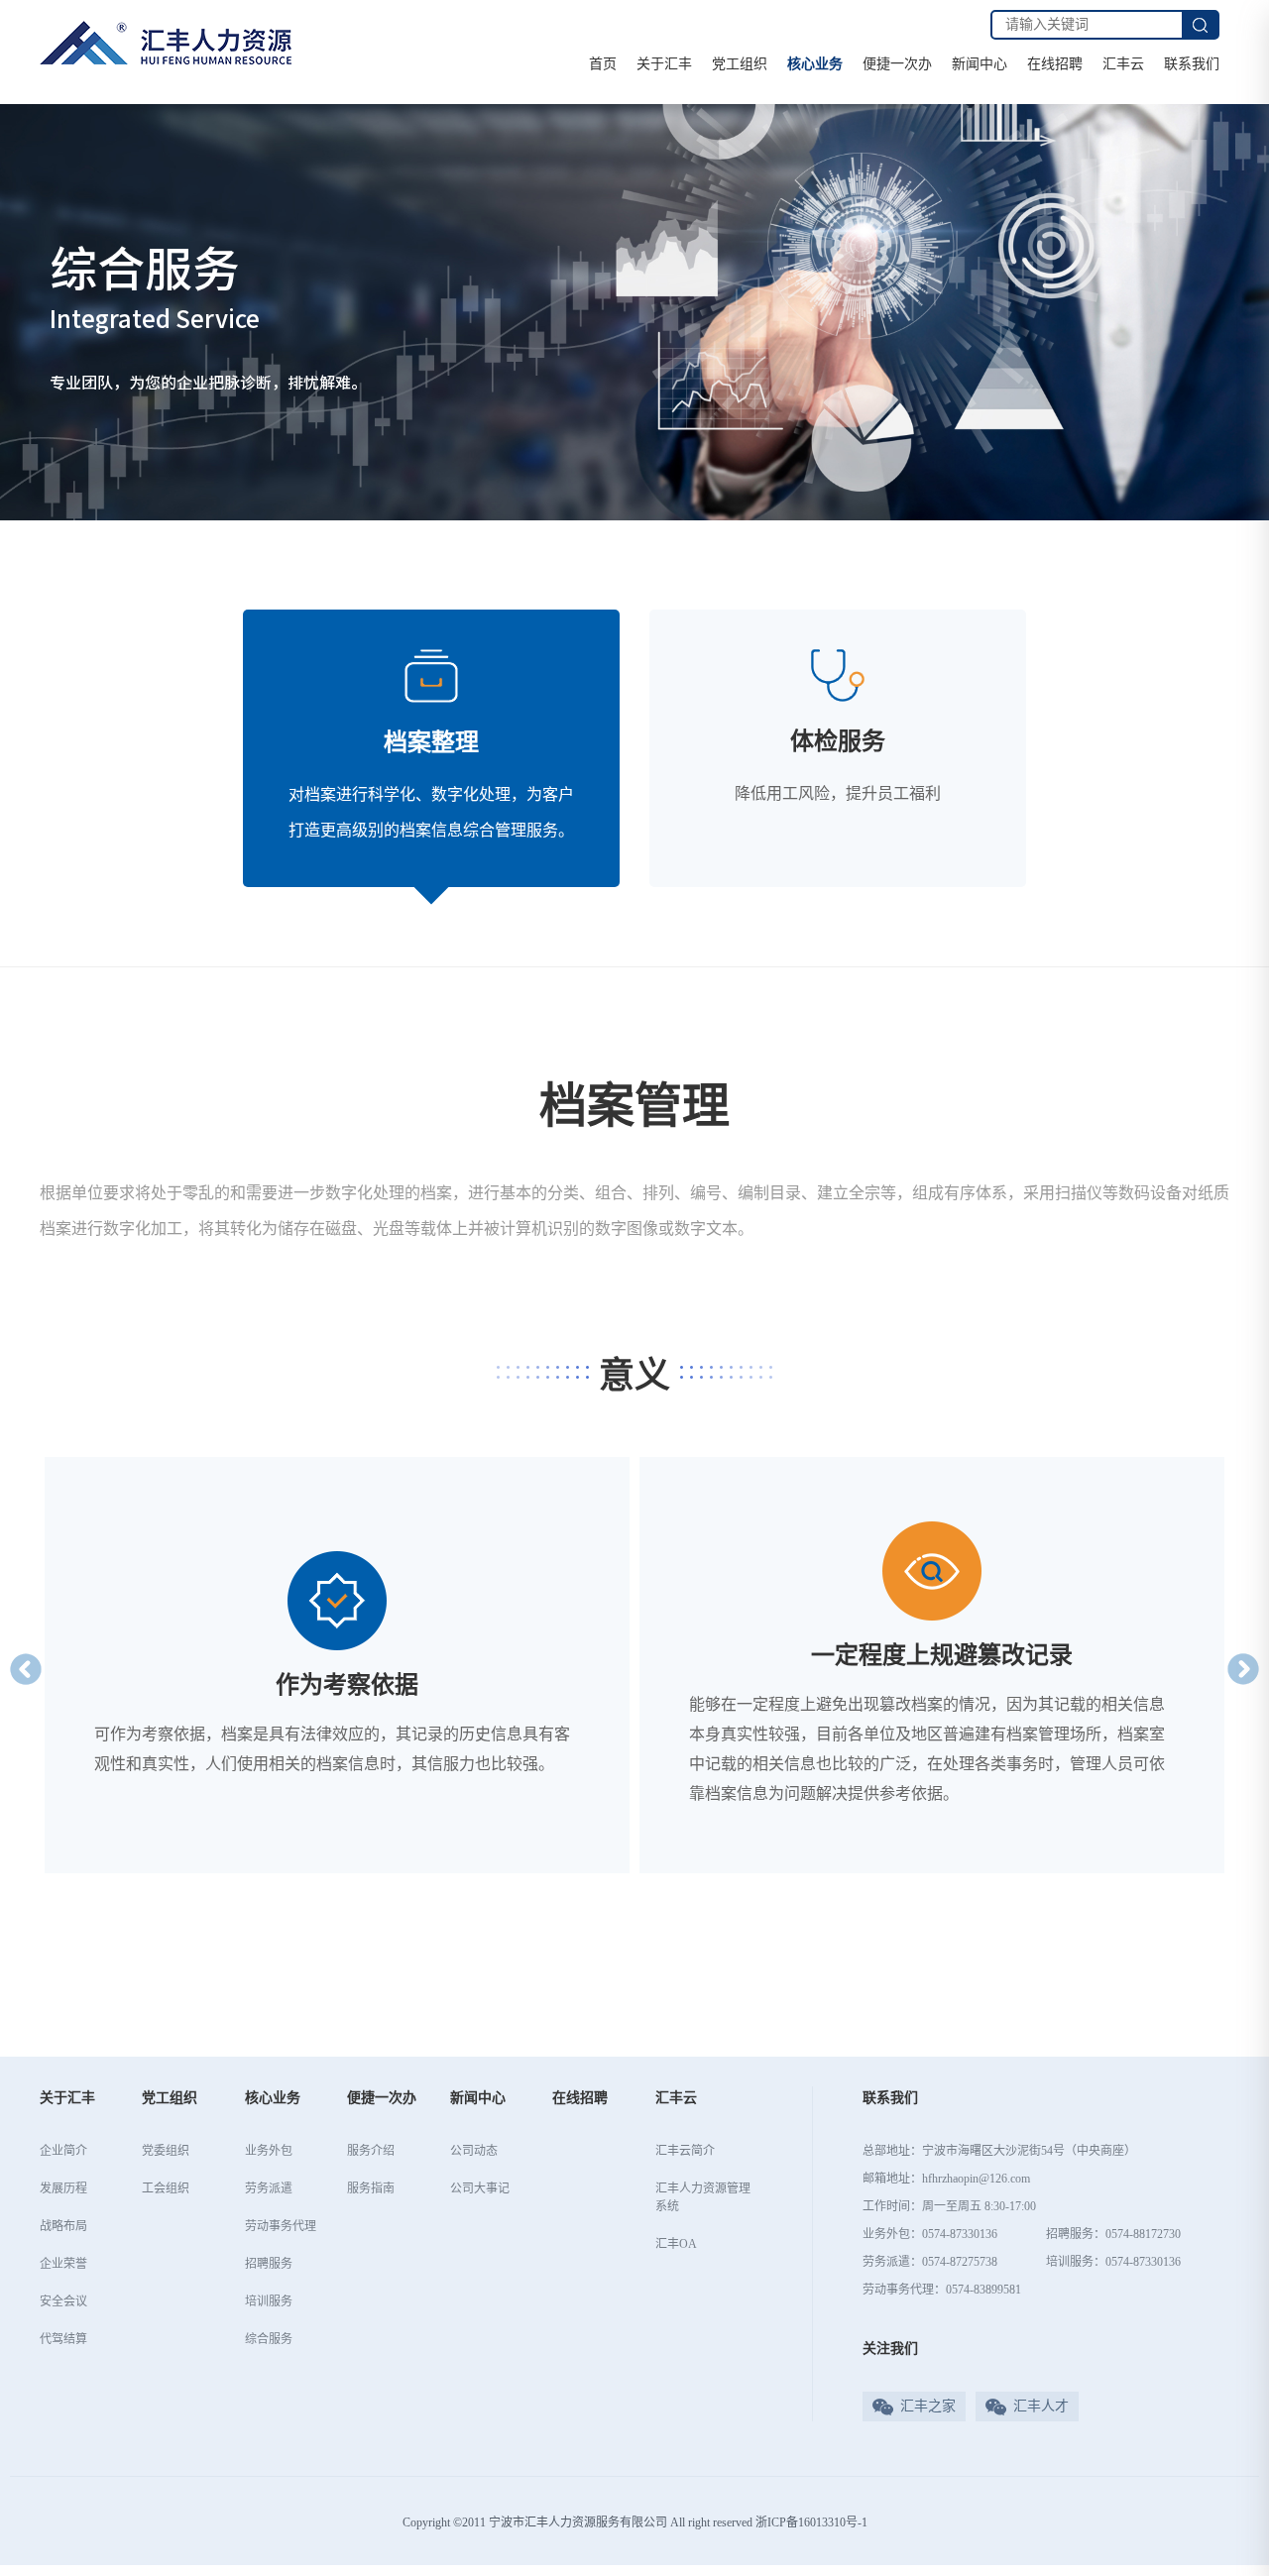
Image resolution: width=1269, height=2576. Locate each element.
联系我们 (1192, 64)
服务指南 (371, 2188)
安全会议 (63, 2301)
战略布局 (63, 2226)
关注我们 (890, 2349)
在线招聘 (1055, 64)
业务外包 (269, 2151)
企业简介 (63, 2151)
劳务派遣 (269, 2188)
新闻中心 (980, 64)
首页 (603, 64)
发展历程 (63, 2188)
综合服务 (269, 2339)
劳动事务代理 (281, 2226)
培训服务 (269, 2301)
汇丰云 (1123, 64)
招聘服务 (269, 2264)
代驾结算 (63, 2339)
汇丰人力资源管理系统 (703, 2197)
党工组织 (740, 64)
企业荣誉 (63, 2264)
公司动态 (474, 2151)
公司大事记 (480, 2188)
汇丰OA (676, 2244)
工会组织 (166, 2188)
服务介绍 (371, 2151)
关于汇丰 (664, 64)
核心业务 (815, 64)
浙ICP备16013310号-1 (811, 2522)
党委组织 (166, 2151)
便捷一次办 (897, 64)
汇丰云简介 (685, 2151)
